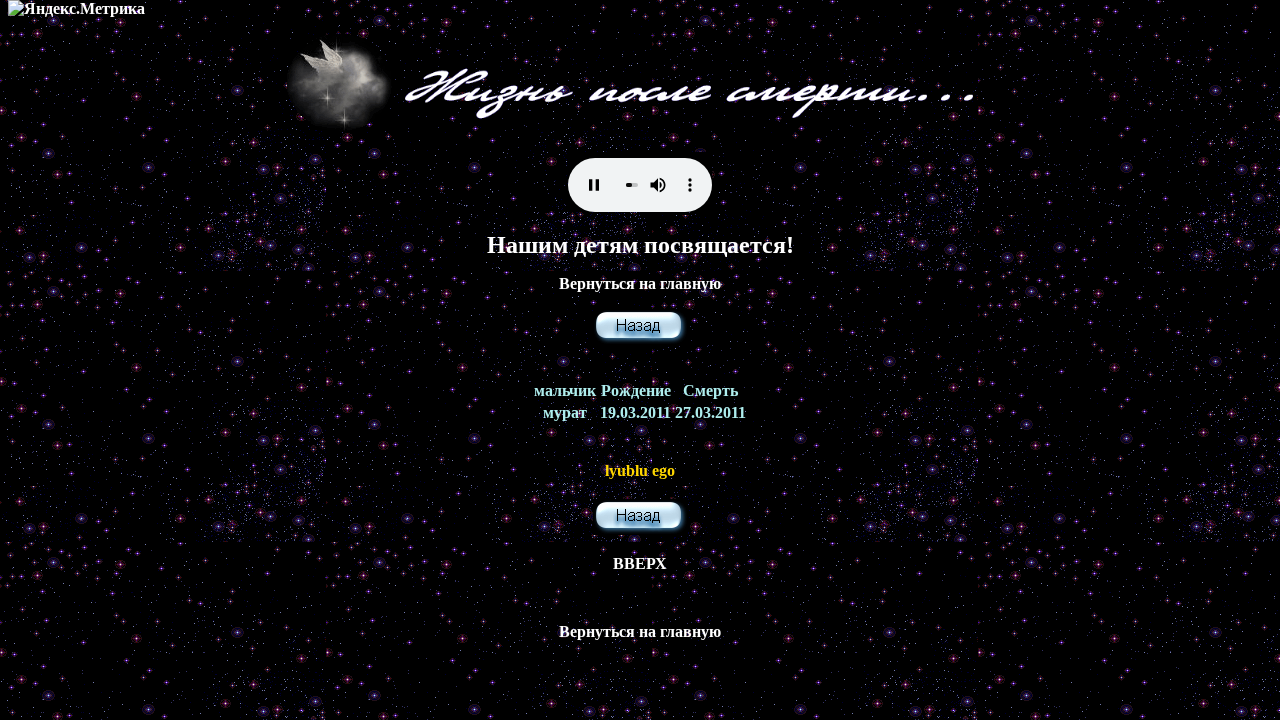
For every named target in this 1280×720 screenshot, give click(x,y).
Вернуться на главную (640, 283)
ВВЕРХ (640, 563)
